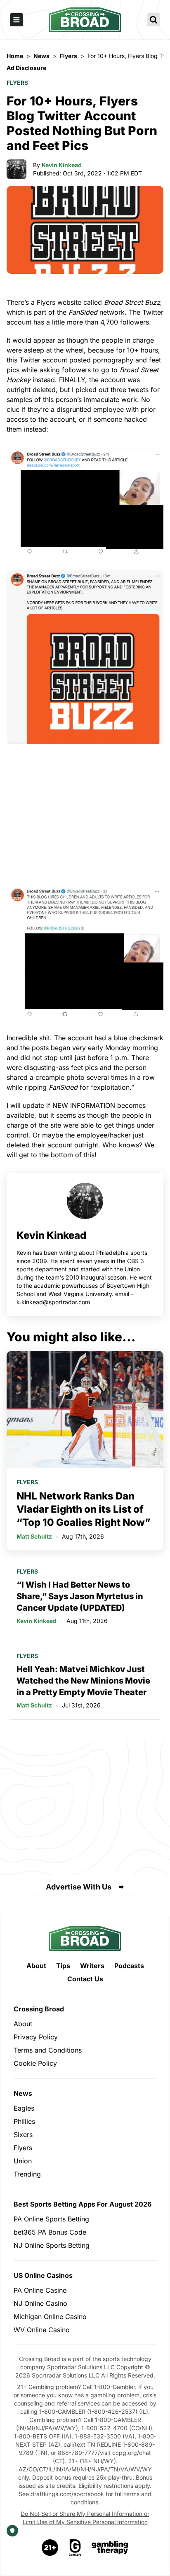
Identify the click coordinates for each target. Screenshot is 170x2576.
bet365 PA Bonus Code (50, 2232)
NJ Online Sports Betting (52, 2245)
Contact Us (85, 1979)
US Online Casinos (43, 2275)
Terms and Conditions (48, 2050)
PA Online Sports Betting (51, 2219)
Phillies (24, 2121)
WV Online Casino (42, 2330)
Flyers (17, 83)
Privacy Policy (36, 2037)
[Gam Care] (75, 2548)
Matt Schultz (34, 1536)
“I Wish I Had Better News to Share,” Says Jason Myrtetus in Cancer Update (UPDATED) (80, 1596)
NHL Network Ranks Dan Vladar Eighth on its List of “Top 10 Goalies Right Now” (84, 1509)
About (36, 1966)
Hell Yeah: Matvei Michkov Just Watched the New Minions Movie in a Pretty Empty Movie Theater (83, 1681)
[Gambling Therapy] (110, 2548)
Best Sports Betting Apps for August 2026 (83, 2204)
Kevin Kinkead (62, 165)
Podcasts (129, 1966)
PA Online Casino (40, 2290)
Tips (63, 1966)
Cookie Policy (35, 2063)
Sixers (23, 2135)
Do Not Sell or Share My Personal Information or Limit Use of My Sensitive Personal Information (85, 2518)
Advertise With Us (79, 1887)
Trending (27, 2174)
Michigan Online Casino (50, 2317)
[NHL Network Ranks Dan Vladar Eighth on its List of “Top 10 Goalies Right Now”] (85, 1409)
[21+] (50, 2548)
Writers (92, 1966)
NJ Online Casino (40, 2303)
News (23, 2093)
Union (23, 2161)
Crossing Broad (39, 2009)
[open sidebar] (17, 20)
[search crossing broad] (153, 20)
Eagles (24, 2108)
